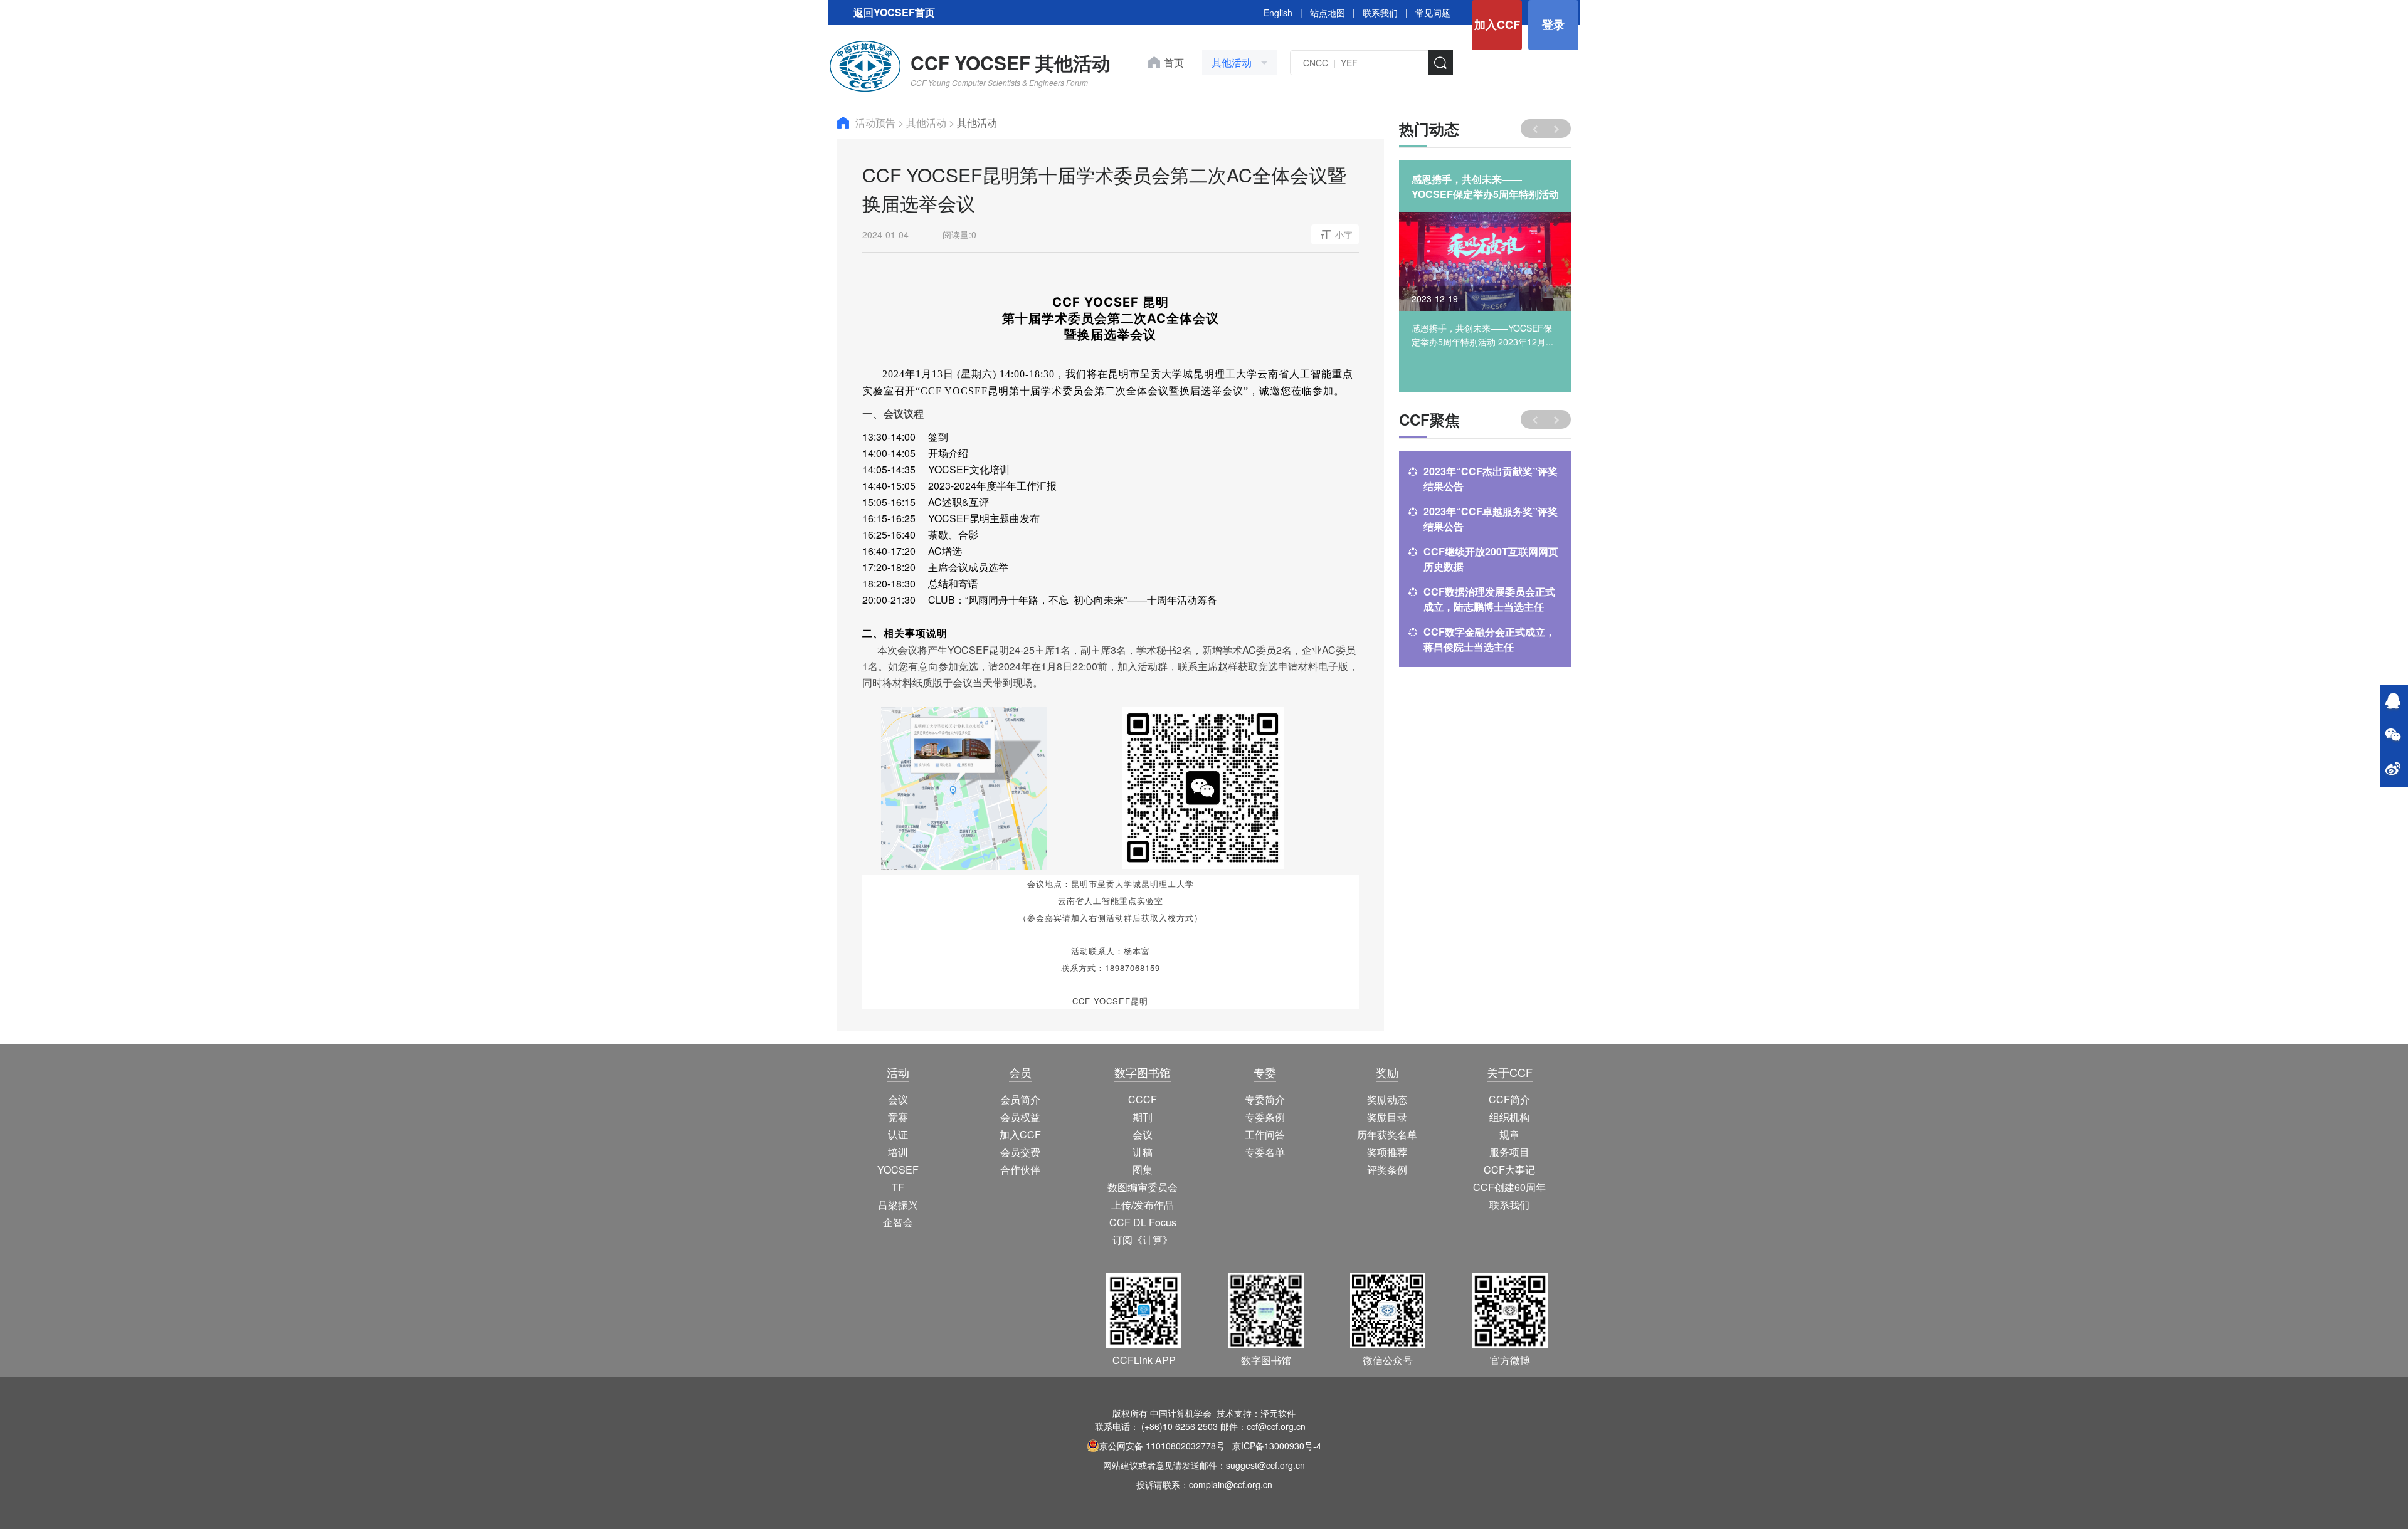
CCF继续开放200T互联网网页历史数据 (1491, 559)
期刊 (1143, 1117)
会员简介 (1020, 1099)
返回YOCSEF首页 (894, 12)
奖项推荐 (1387, 1152)
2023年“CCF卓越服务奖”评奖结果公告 (1491, 519)
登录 (1553, 24)
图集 (1143, 1169)
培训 (898, 1152)
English (1278, 13)
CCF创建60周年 (1509, 1187)
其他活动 (927, 123)
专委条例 (1265, 1117)
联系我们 (1380, 13)
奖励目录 (1387, 1117)
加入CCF (1497, 24)
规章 (1509, 1134)
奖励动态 (1387, 1099)
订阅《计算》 (1143, 1240)
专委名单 (1265, 1152)
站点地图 (1328, 13)
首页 (1174, 62)
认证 (898, 1134)
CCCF (1143, 1099)
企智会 (898, 1222)
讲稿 (1143, 1152)
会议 (898, 1099)
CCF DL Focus (1143, 1222)
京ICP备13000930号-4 (1277, 1446)
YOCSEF (898, 1169)
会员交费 (1020, 1152)
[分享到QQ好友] (2393, 702)
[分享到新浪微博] (2393, 770)
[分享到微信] (2393, 736)
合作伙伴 (1020, 1169)
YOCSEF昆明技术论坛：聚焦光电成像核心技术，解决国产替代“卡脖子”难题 (1482, 187)
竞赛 (898, 1117)
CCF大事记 (1509, 1169)
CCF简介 (1509, 1099)
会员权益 (1020, 1117)
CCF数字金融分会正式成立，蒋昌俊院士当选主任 (1489, 639)
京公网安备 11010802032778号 (1162, 1446)
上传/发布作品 (1143, 1205)
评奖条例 (1387, 1169)
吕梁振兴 (898, 1205)
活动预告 (877, 123)
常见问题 (1433, 13)
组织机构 (1509, 1117)
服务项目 (1509, 1152)
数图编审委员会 (1143, 1187)
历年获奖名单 (1387, 1134)
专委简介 (1265, 1099)
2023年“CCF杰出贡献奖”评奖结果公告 (1491, 479)
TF (898, 1187)
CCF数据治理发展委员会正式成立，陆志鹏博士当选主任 (1489, 599)
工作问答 (1265, 1134)
